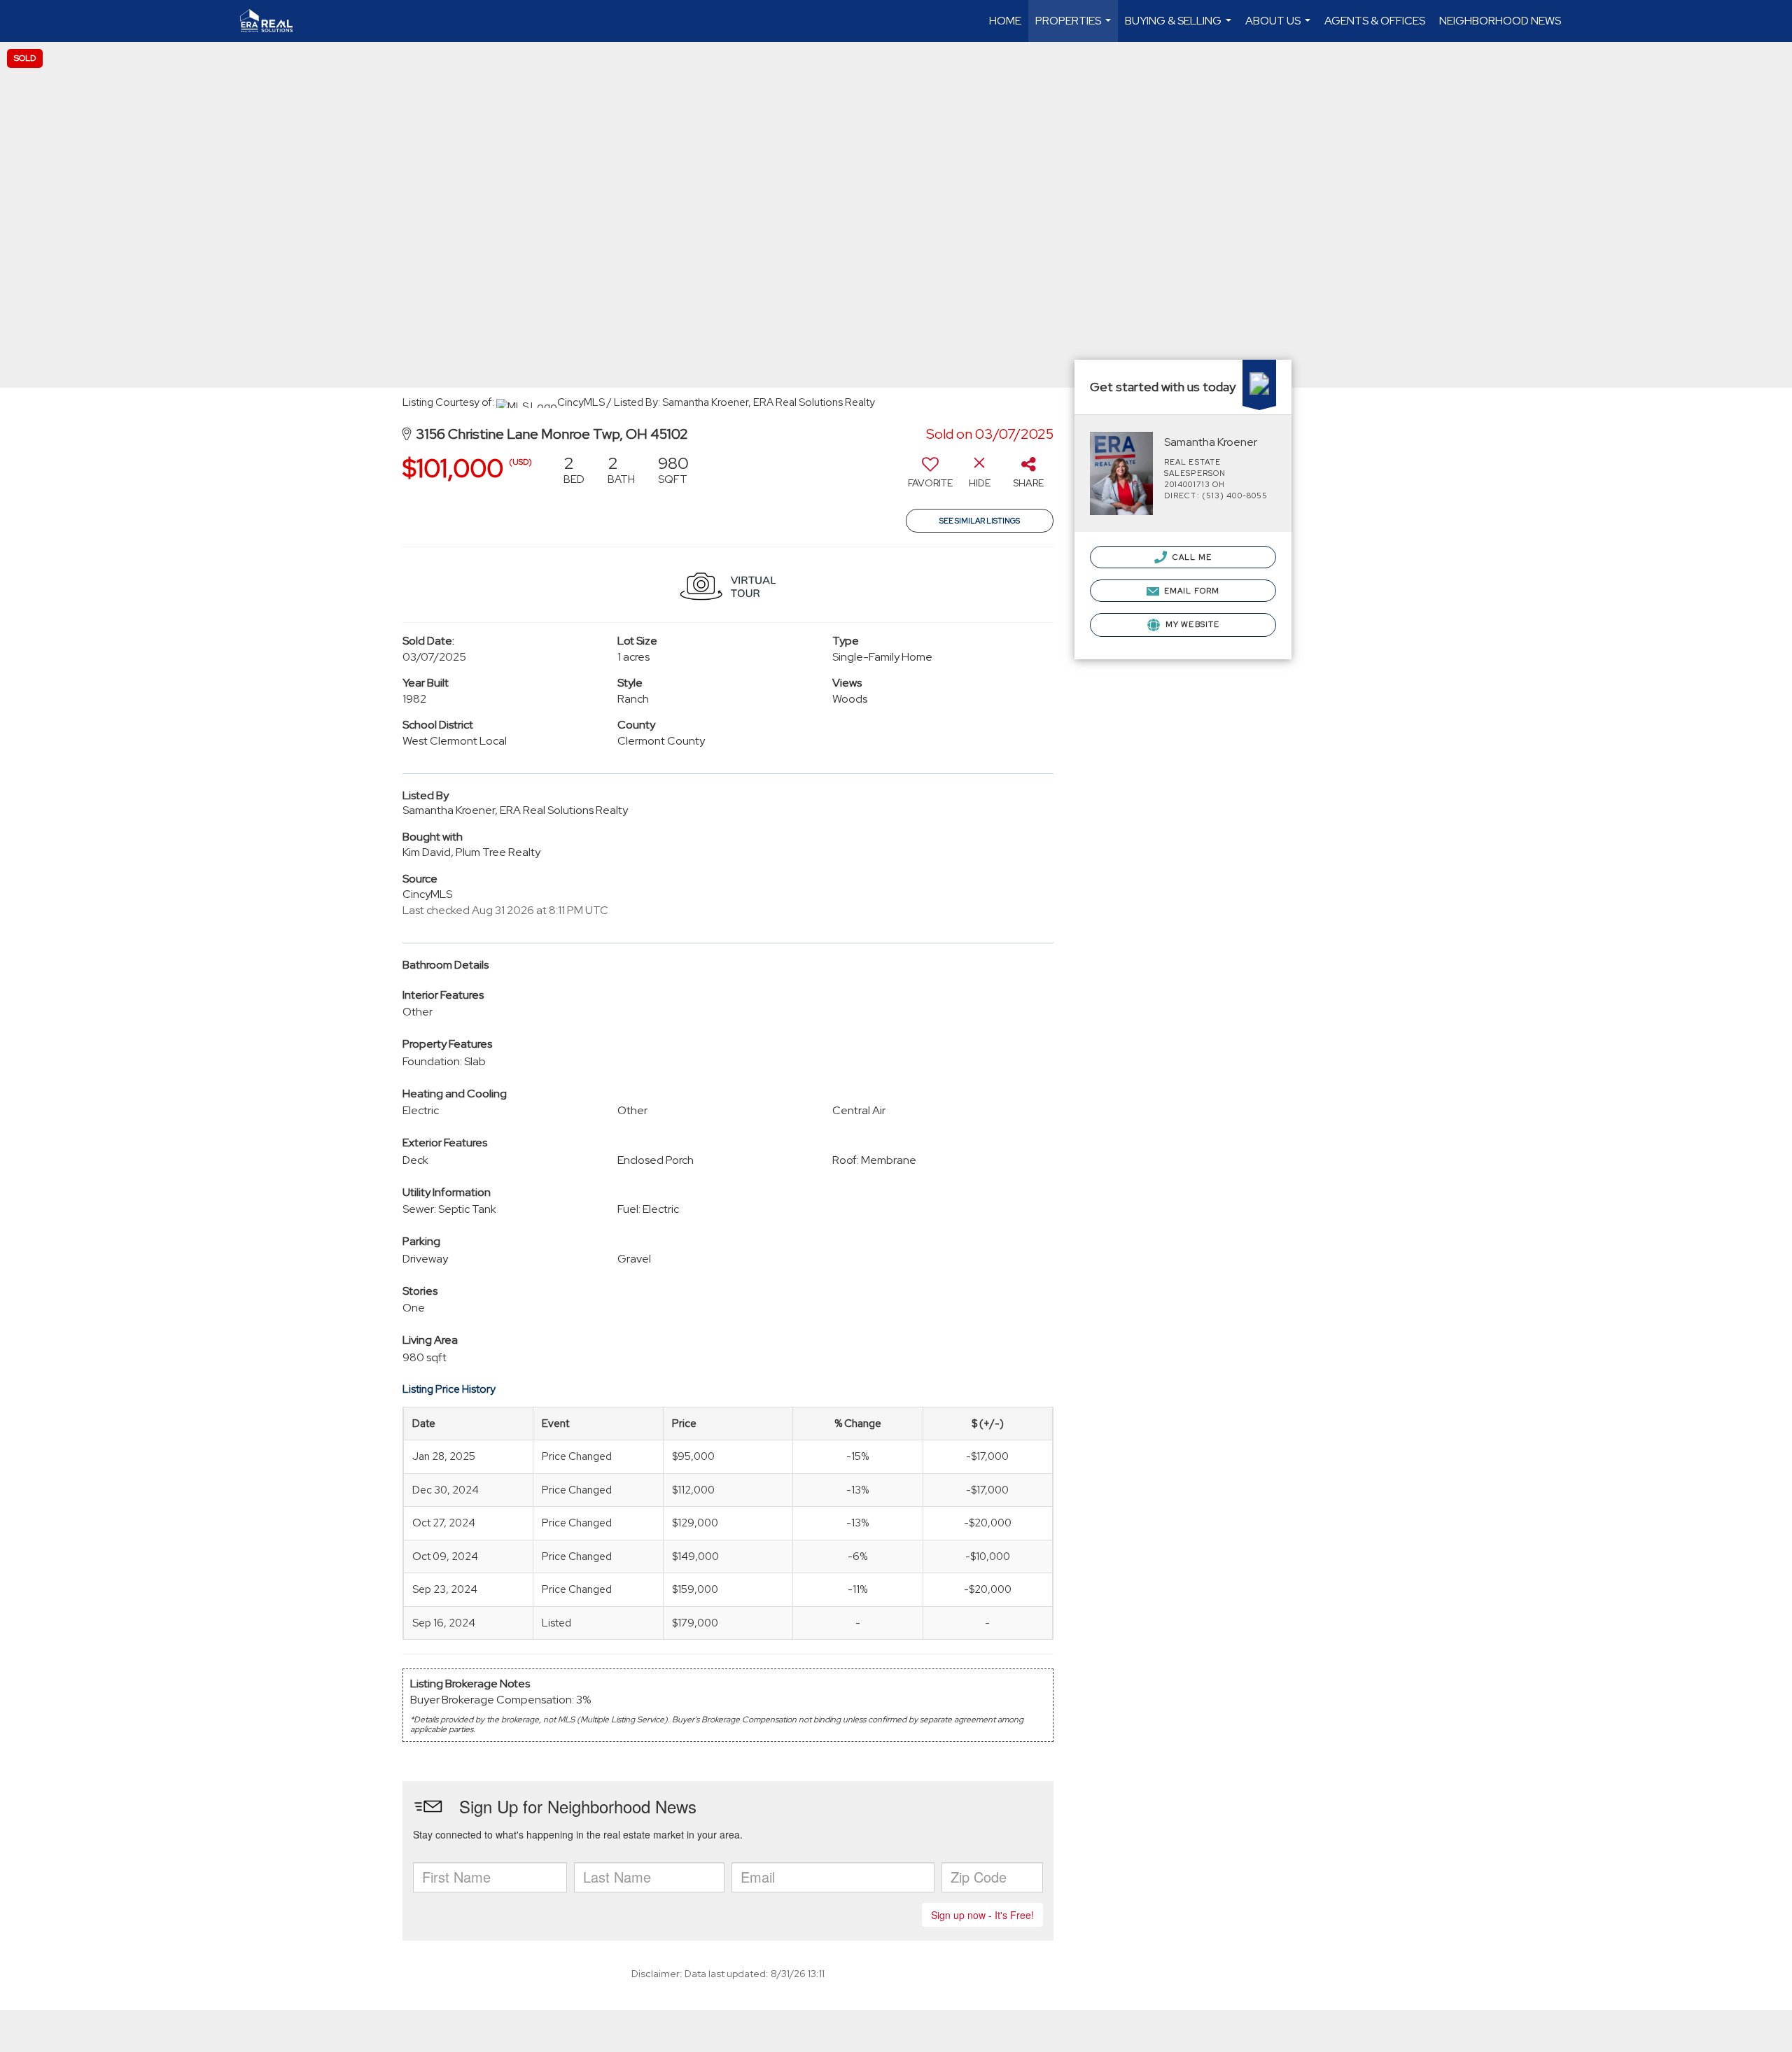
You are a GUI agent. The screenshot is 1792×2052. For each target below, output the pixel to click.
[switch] (930, 477)
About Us (1280, 28)
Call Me (1191, 557)
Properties (1075, 28)
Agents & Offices (1375, 21)
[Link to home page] (273, 21)
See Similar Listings (980, 521)
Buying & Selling (1180, 28)
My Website (1191, 624)
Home (1005, 21)
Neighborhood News (1500, 21)
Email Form (1191, 591)
